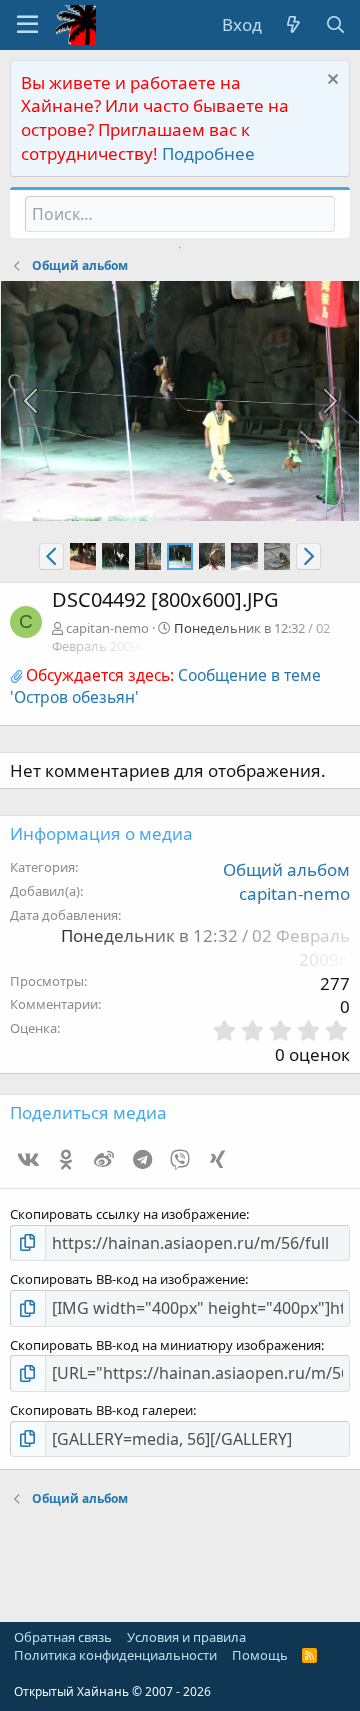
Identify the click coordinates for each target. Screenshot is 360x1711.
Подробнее (208, 153)
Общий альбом (286, 869)
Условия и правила (186, 1637)
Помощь (260, 1655)
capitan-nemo (107, 628)
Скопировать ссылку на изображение (128, 1214)
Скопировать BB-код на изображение (127, 1279)
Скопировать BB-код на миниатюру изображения (165, 1345)
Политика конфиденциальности (115, 1655)
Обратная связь (63, 1637)
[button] (27, 25)
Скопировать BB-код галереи (101, 1410)
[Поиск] (335, 25)
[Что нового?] (293, 25)
